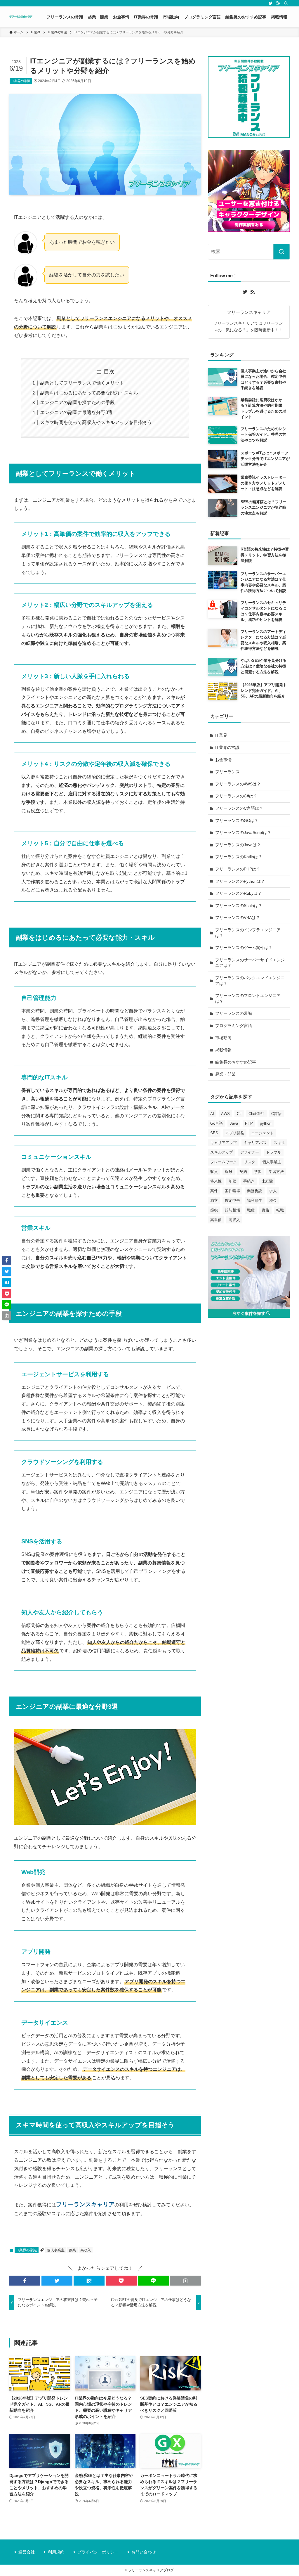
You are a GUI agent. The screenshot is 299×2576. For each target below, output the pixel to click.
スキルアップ (222, 1152)
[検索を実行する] (281, 252)
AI (212, 1114)
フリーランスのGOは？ (237, 820)
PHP (249, 1123)
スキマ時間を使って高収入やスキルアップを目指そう (96, 422)
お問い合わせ (144, 2552)
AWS (225, 1114)
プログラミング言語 (234, 1026)
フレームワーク (224, 1162)
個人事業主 (56, 2250)
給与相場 (232, 1210)
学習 (258, 1172)
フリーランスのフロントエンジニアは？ (248, 998)
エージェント (263, 1133)
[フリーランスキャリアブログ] (21, 17)
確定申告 (232, 1200)
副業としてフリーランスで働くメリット (82, 383)
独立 (214, 1200)
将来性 (216, 1181)
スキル (279, 1143)
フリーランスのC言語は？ (239, 808)
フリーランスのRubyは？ (238, 893)
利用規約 (56, 2552)
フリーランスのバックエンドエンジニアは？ (250, 981)
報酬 (229, 1172)
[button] (25, 2281)
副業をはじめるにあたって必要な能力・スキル (89, 393)
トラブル (274, 1152)
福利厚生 (255, 1200)
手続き (249, 1181)
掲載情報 (223, 1050)
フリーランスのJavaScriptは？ (243, 832)
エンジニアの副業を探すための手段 (77, 403)
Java (234, 1123)
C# (239, 1114)
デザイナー (250, 1152)
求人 (273, 1191)
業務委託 (255, 1191)
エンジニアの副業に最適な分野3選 (76, 412)
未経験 (267, 1181)
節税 (214, 1210)
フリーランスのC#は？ (236, 796)
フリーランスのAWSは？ (238, 784)
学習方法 (276, 1172)
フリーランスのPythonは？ (240, 881)
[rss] (278, 3)
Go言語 (217, 1123)
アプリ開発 (235, 1133)
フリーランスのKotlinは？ (239, 857)
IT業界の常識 (21, 81)
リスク (250, 1162)
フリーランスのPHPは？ (238, 869)
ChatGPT (256, 1114)
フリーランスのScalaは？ (239, 906)
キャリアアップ (224, 1143)
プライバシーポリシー (98, 2552)
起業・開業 (225, 1074)
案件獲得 (232, 1191)
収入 (214, 1172)
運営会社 (27, 2552)
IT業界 (221, 735)
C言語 (276, 1114)
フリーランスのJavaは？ (238, 845)
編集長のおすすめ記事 (236, 1062)
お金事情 (223, 760)
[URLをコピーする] (185, 2281)
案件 (214, 1191)
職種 (251, 1210)
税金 (273, 1200)
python (266, 1123)
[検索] (286, 3)
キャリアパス (255, 1143)
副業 (72, 2250)
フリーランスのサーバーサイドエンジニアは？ (250, 963)
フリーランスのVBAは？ (238, 917)
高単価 (216, 1220)
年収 (232, 1181)
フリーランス (227, 772)
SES (214, 1133)
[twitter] (271, 3)
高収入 (86, 2250)
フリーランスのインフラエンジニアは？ (248, 933)
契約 (243, 1172)
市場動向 (223, 1038)
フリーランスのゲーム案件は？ (244, 948)
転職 (280, 1210)
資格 (265, 1210)
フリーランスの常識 (234, 1013)
